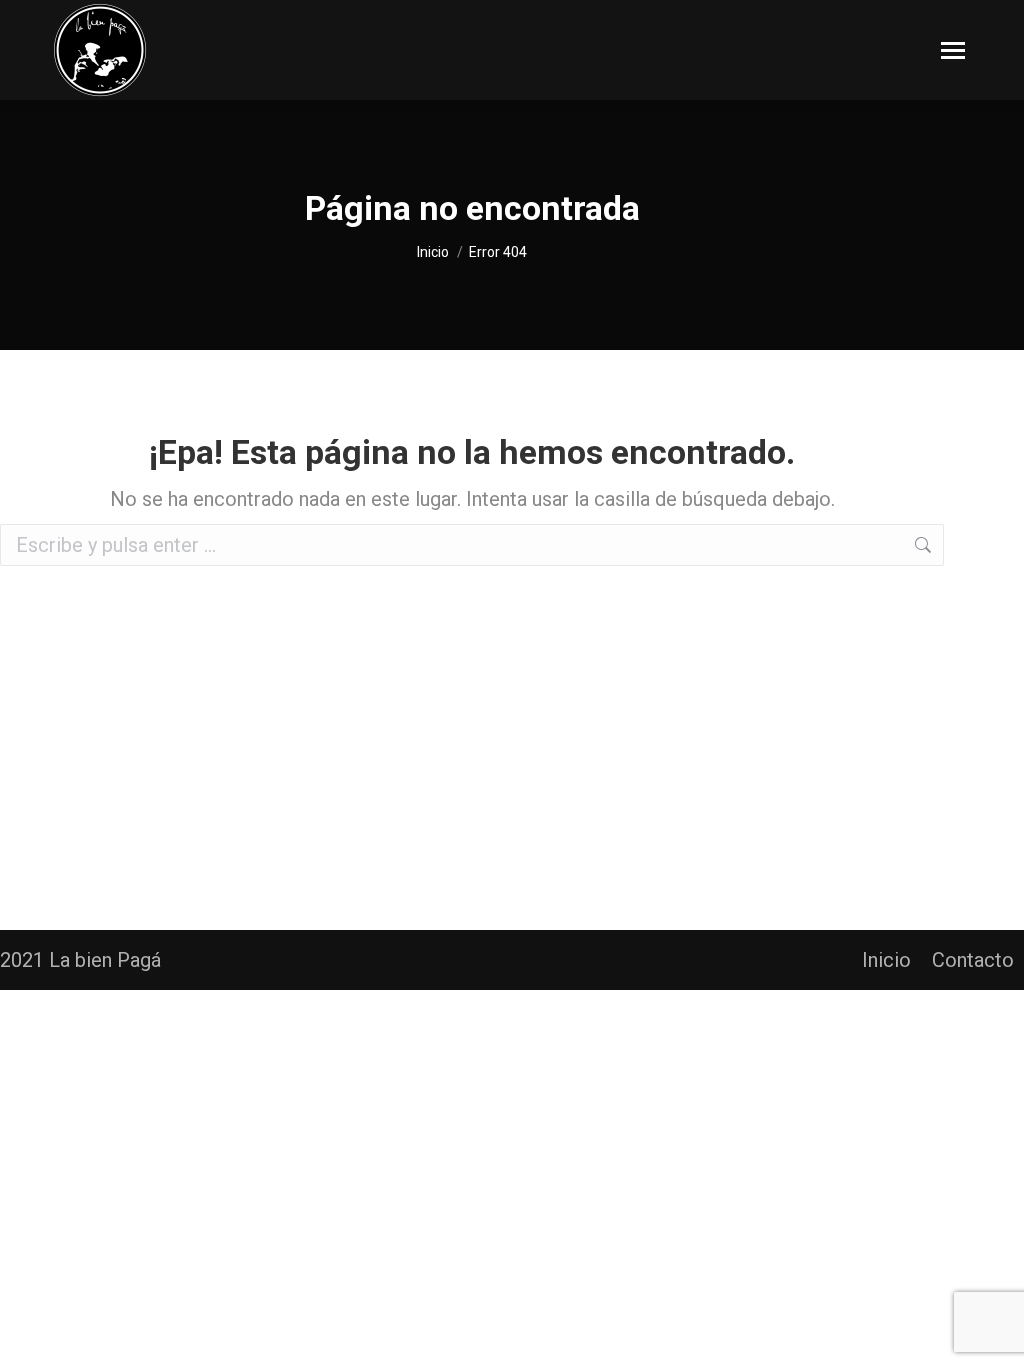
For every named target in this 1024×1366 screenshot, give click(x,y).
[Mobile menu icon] (953, 50)
